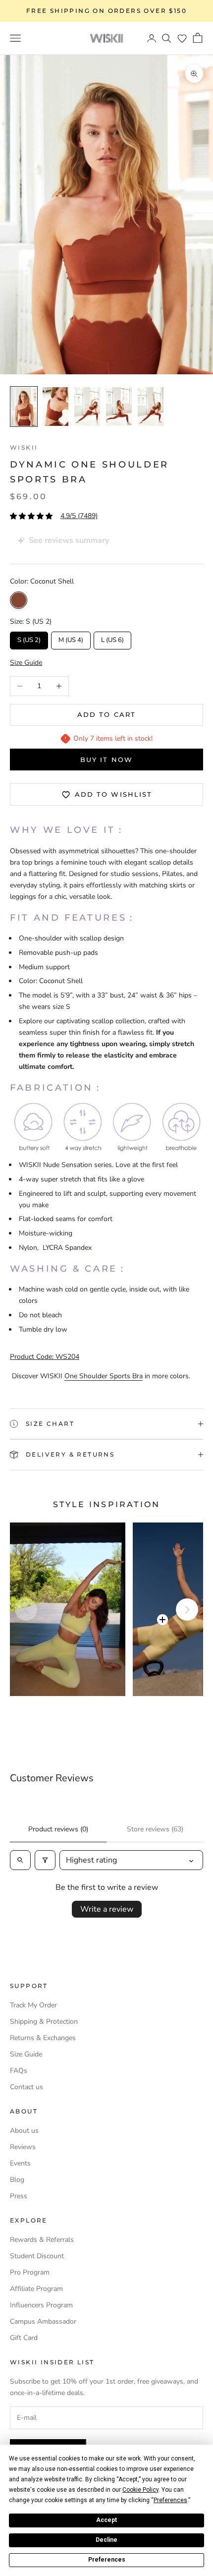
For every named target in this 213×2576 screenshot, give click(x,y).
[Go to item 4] (119, 407)
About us (24, 2131)
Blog (17, 2180)
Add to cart (106, 714)
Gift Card (24, 2338)
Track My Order (33, 2005)
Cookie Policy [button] (140, 2490)
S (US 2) (29, 638)
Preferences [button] (170, 2500)
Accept (106, 2520)
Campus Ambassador (43, 2321)
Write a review (107, 1909)
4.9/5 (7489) (79, 516)
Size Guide (26, 2054)
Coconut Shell (19, 600)
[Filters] (45, 1860)
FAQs (19, 2071)
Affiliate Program (36, 2289)
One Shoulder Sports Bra (104, 1376)
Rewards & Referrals (42, 2240)
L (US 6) (113, 638)
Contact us (27, 2087)
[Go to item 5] (151, 407)
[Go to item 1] (24, 407)
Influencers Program (41, 2305)
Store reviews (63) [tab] (155, 1829)
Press (19, 2196)
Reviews (23, 2147)
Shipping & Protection (44, 2021)
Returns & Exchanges (43, 2038)
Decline (106, 2540)
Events (20, 2163)
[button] (182, 38)
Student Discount (37, 2256)
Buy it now (106, 760)
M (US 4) (71, 638)
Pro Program (30, 2272)
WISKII (24, 447)
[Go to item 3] (87, 407)
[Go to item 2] (55, 407)
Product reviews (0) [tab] (58, 1829)
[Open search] (20, 1860)
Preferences (107, 2560)
